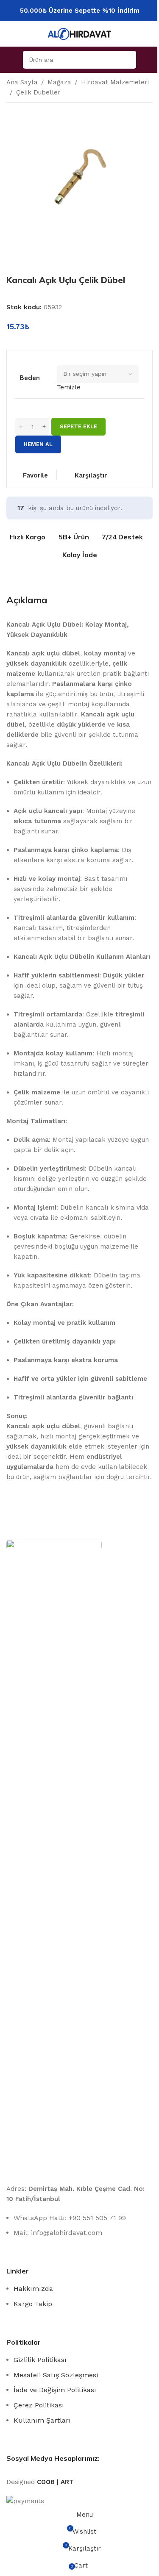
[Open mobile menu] (15, 60)
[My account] (144, 60)
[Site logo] (80, 33)
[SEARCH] (127, 60)
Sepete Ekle (78, 426)
